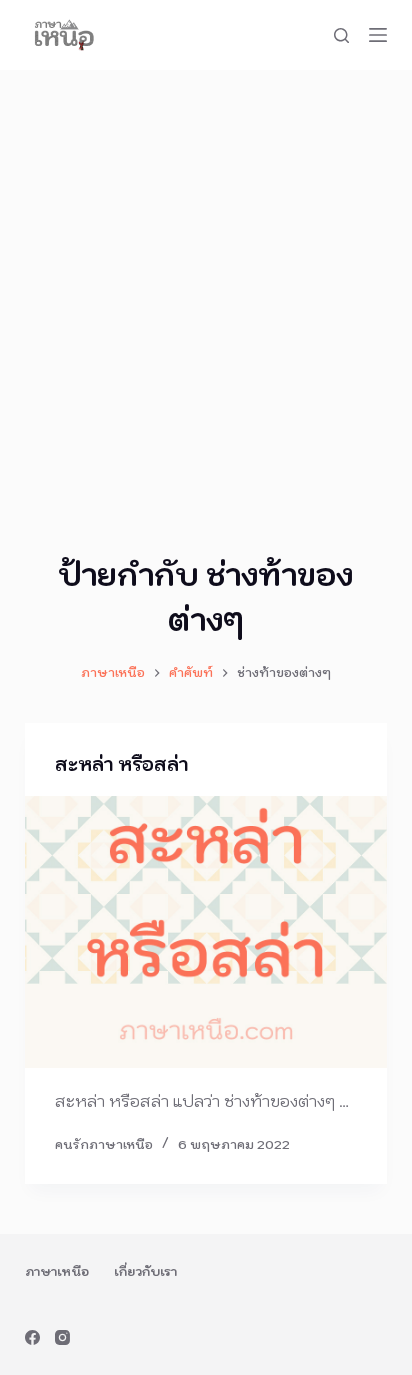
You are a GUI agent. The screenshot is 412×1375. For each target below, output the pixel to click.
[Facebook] (32, 1337)
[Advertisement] (206, 286)
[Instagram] (62, 1337)
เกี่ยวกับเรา (145, 1271)
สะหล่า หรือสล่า (121, 764)
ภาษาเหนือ (57, 1271)
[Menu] (378, 35)
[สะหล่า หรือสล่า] (206, 932)
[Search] (341, 35)
